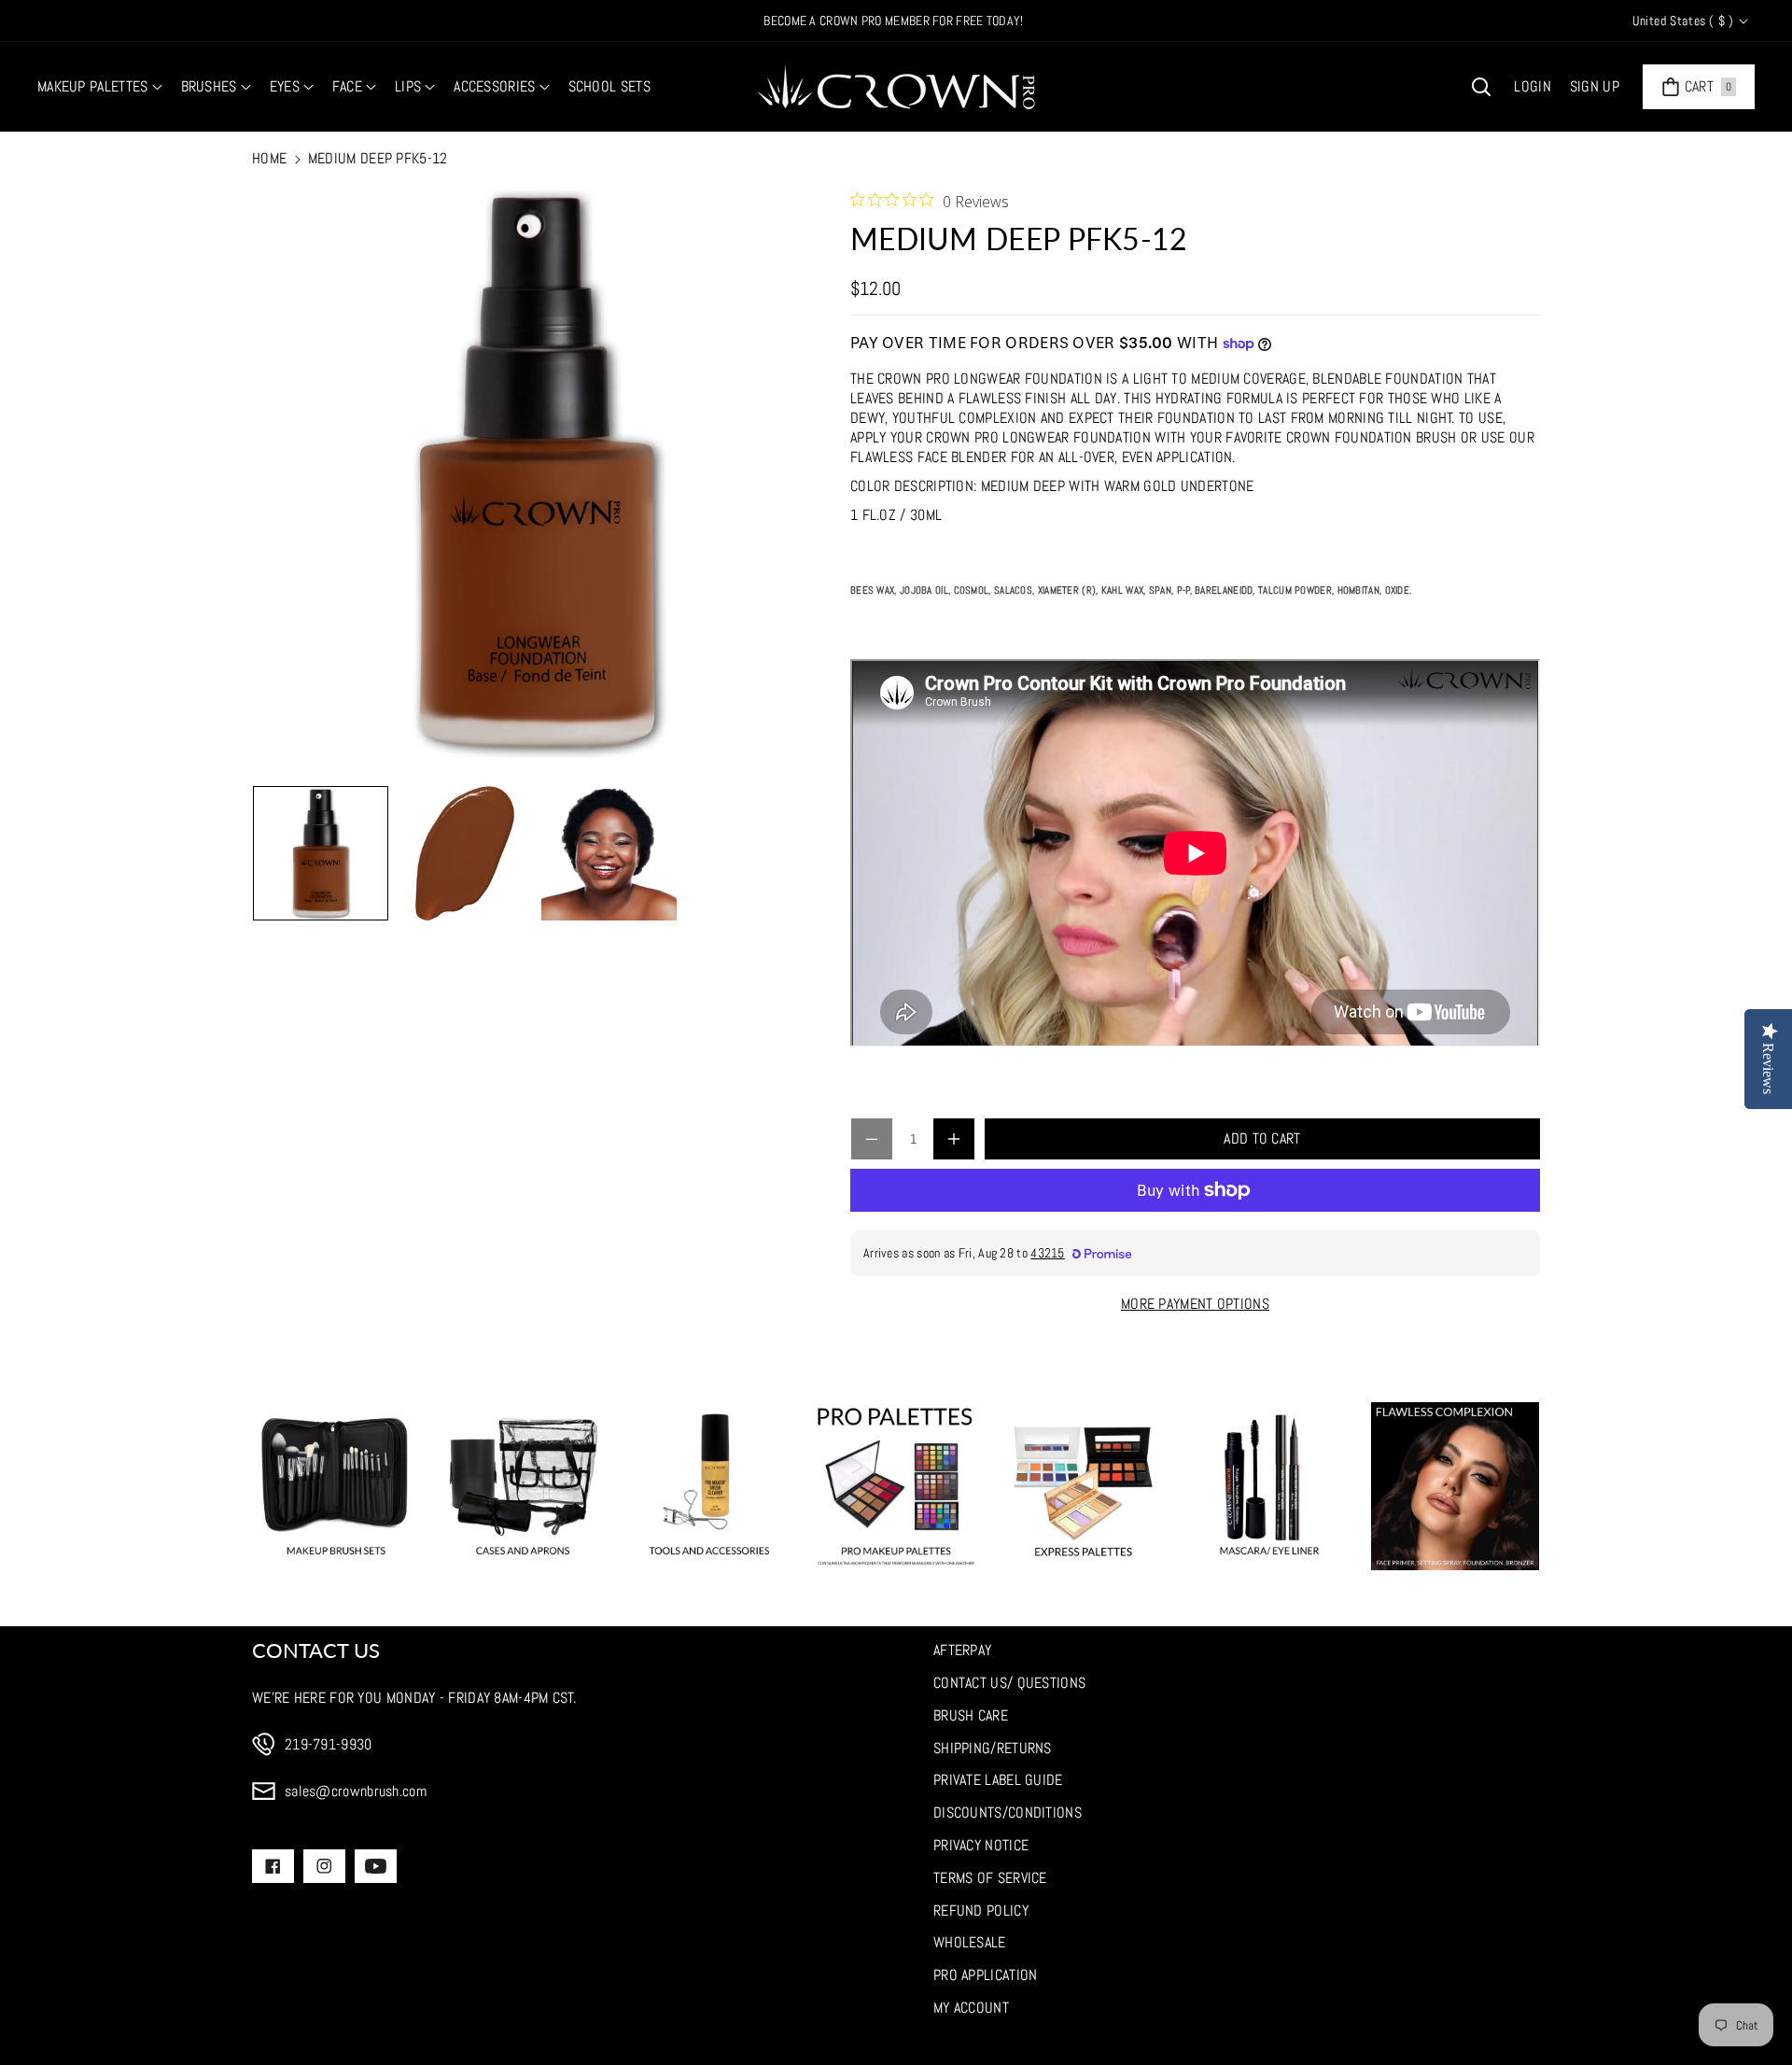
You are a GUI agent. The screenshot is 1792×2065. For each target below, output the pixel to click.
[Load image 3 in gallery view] (609, 854)
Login (1533, 86)
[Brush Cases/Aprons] (523, 1486)
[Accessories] (709, 1486)
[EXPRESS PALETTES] (1083, 1486)
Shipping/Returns (993, 1748)
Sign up (1595, 86)
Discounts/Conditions (1008, 1812)
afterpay (962, 1650)
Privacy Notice (981, 1845)
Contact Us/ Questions (1009, 1683)
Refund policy (981, 1910)
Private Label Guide (998, 1780)
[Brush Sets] (336, 1486)
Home (269, 158)
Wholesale (970, 1942)
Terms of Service (990, 1878)
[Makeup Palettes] (896, 1486)
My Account (971, 2008)
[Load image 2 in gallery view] (465, 854)
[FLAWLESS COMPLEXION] (1455, 1486)
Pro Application (986, 1975)
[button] (100, 87)
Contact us (316, 1650)
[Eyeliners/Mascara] (1269, 1486)
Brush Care (971, 1715)
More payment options (1195, 1304)
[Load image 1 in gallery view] (321, 854)
